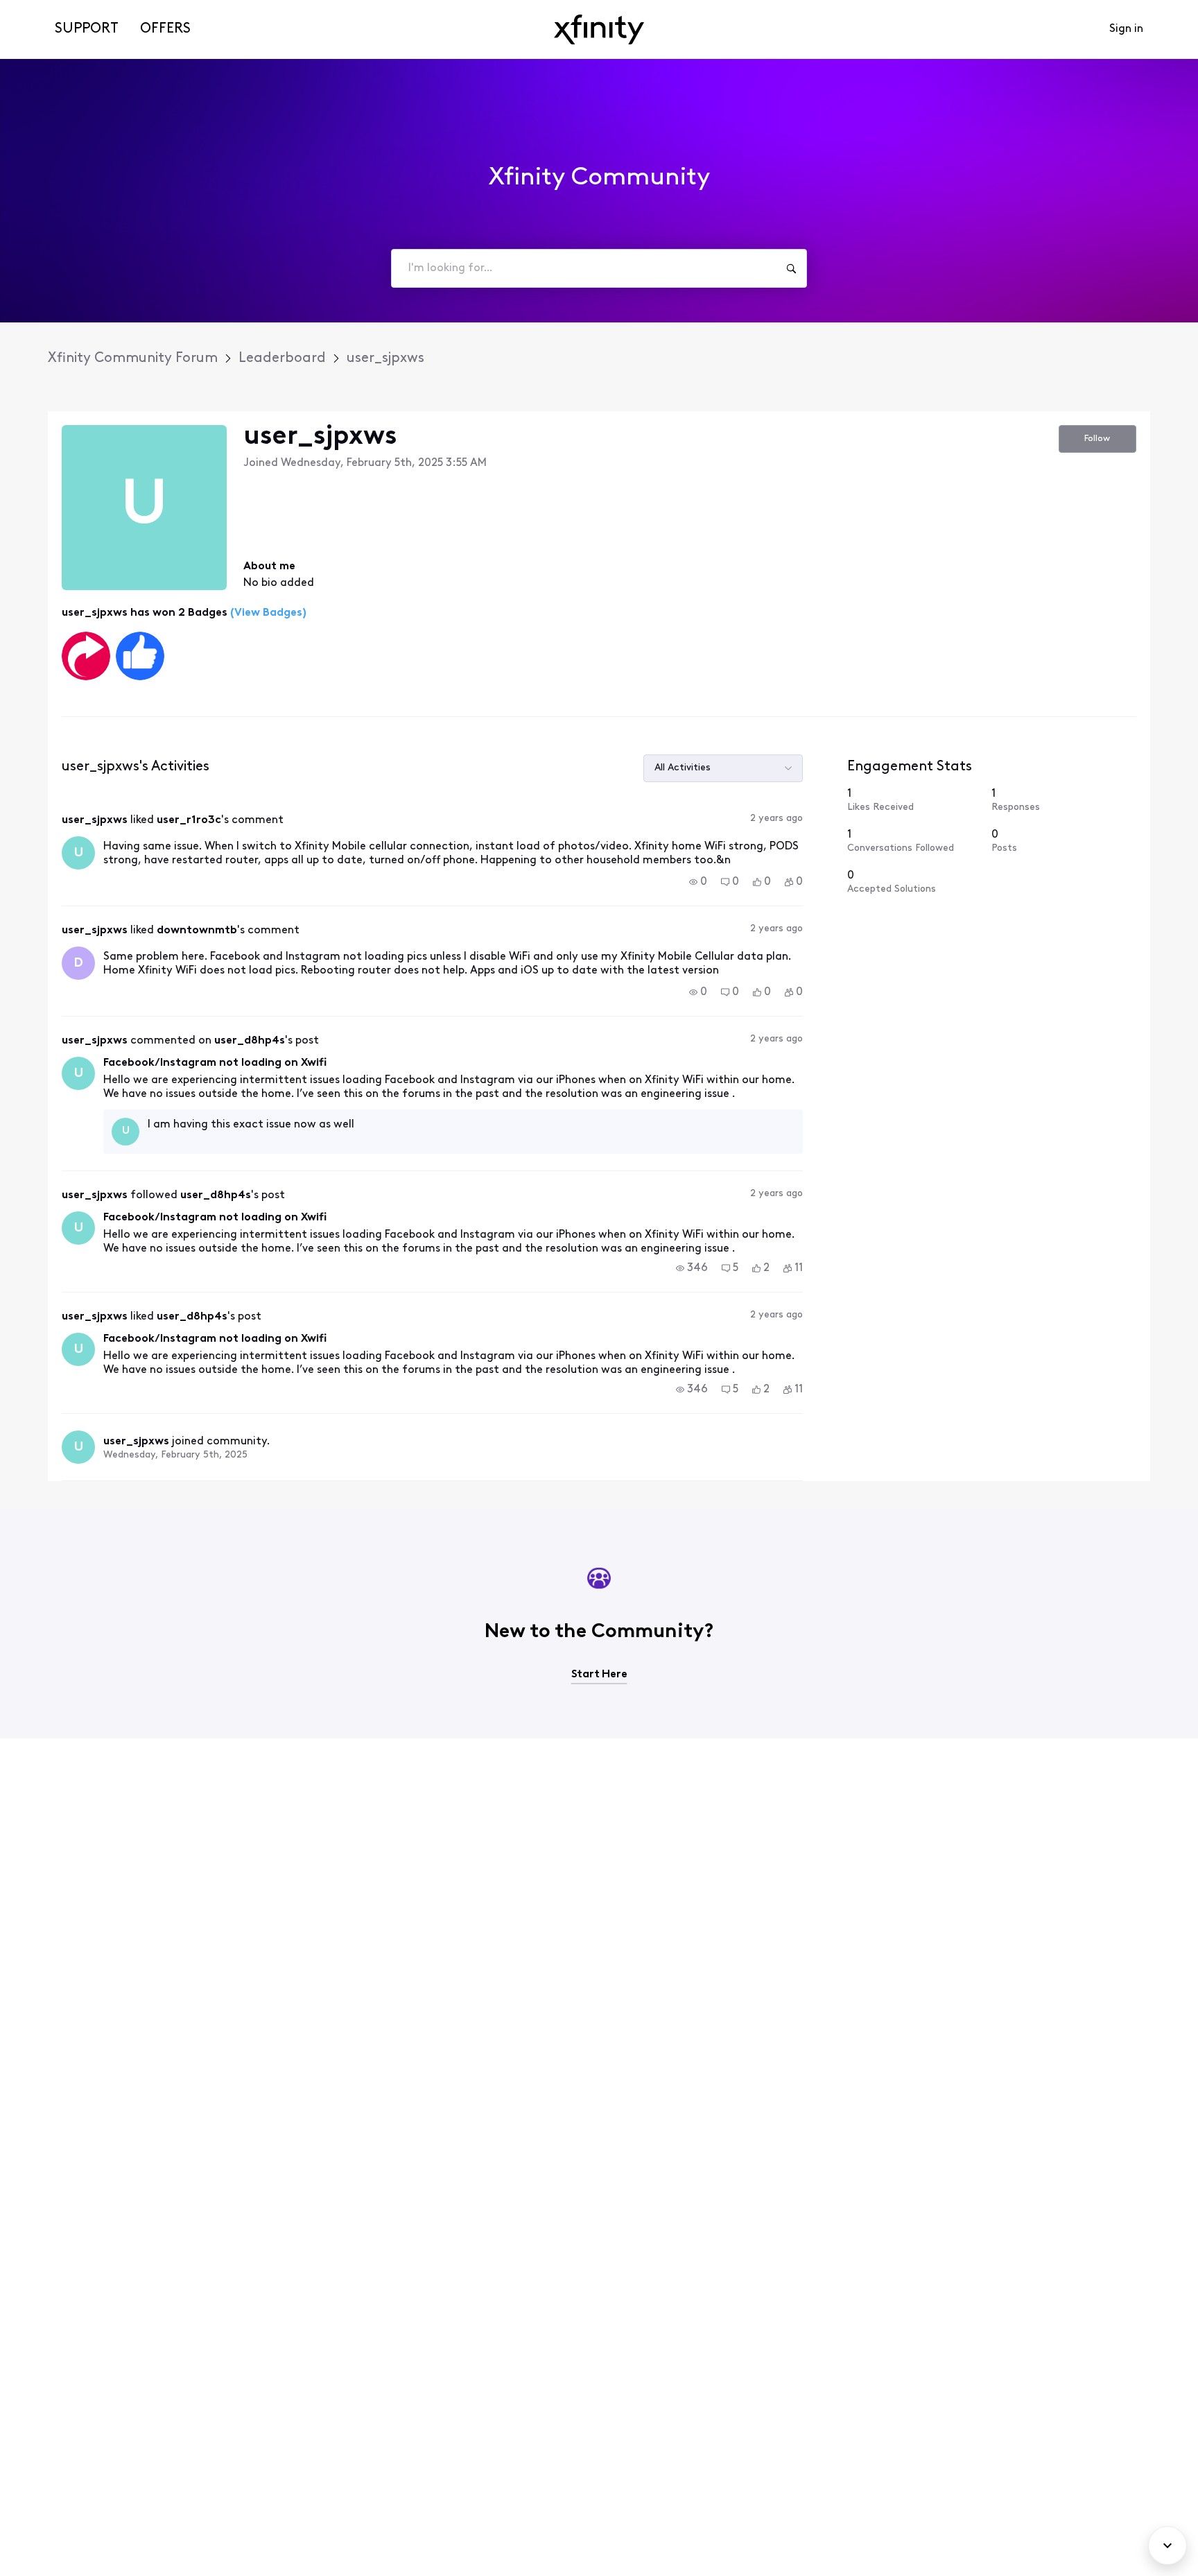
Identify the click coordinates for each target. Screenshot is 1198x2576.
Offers (165, 29)
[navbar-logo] (599, 29)
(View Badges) (267, 613)
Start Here (599, 1675)
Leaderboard (282, 358)
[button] (698, 882)
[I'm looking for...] (791, 268)
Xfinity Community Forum (133, 358)
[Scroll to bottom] (1167, 2545)
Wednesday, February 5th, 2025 (175, 1455)
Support (87, 29)
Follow (1097, 439)
